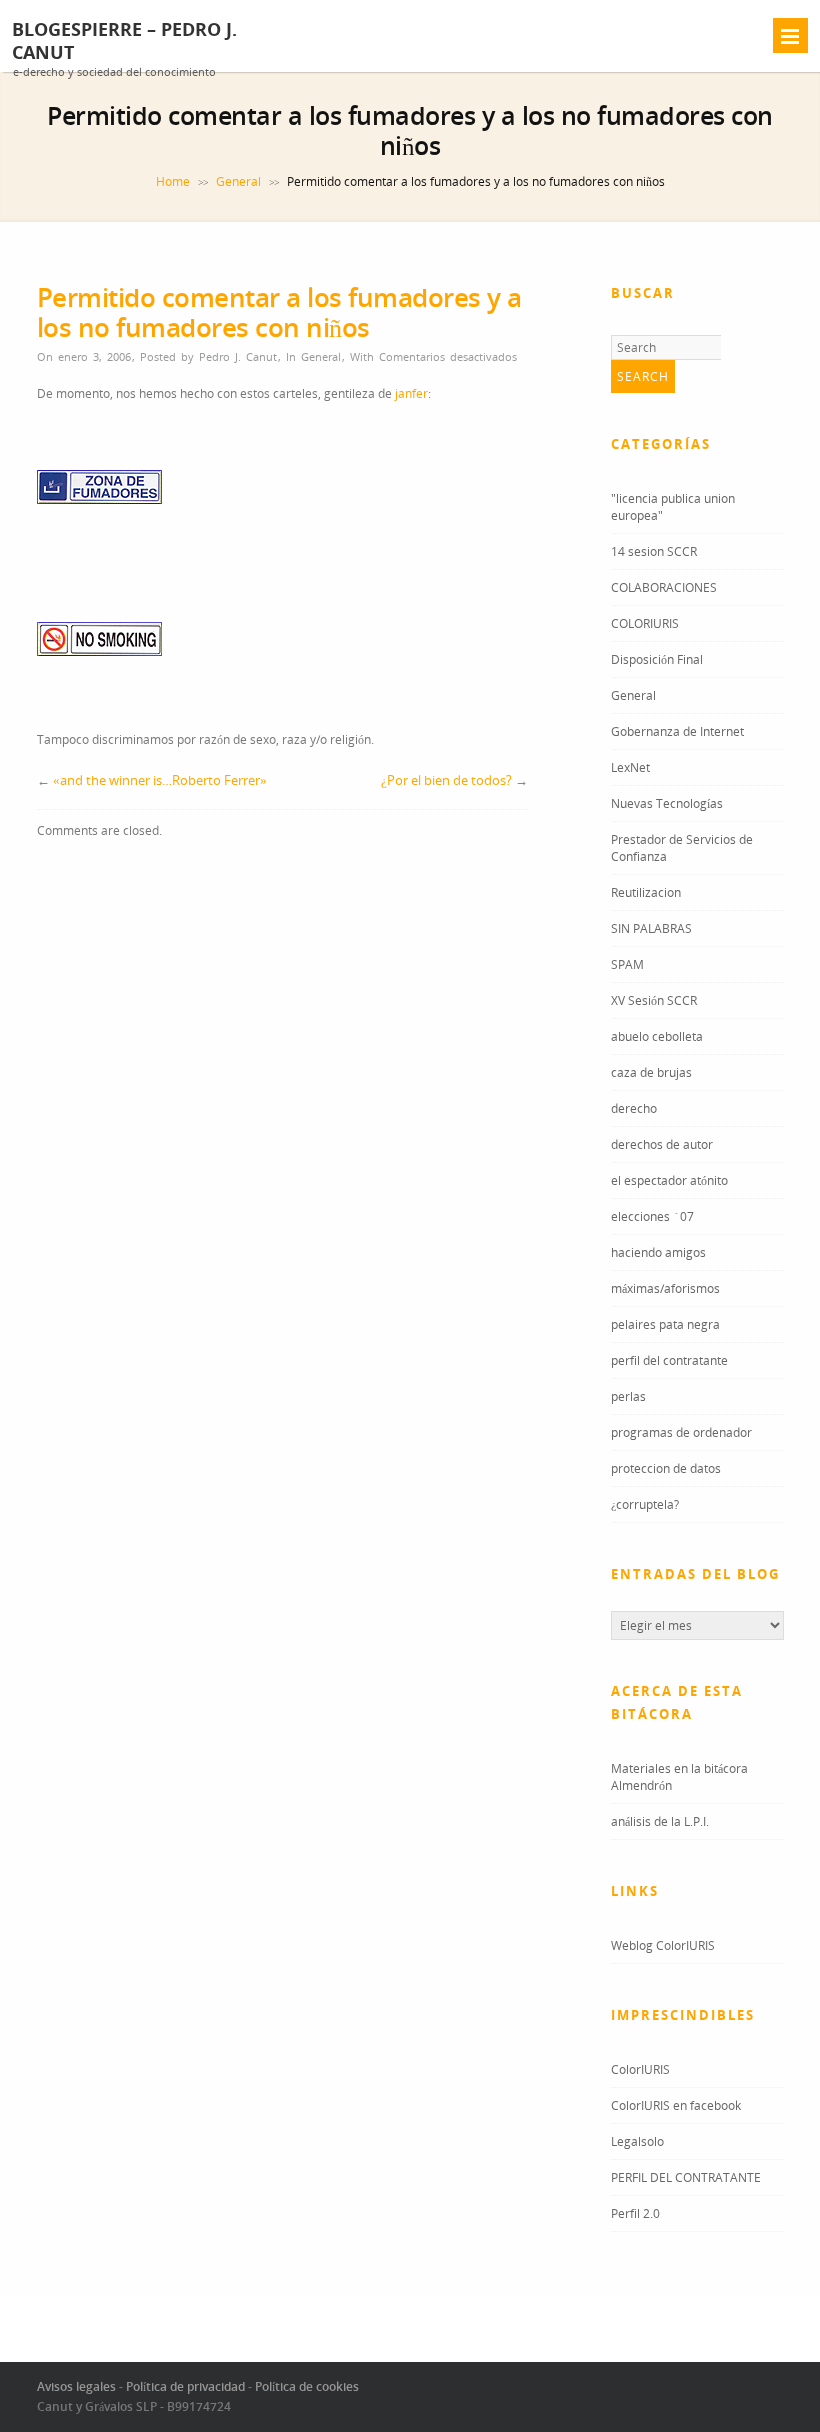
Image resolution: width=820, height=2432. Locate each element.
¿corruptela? (645, 1504)
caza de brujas (651, 1072)
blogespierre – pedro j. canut (124, 41)
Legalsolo (637, 2141)
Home (173, 181)
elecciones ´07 (652, 1216)
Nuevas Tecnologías (667, 803)
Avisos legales (76, 2386)
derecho (634, 1108)
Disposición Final (657, 659)
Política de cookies (307, 2386)
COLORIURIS (645, 623)
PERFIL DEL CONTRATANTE (686, 2177)
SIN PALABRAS (651, 928)
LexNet (630, 767)
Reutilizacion (646, 892)
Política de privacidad (185, 2386)
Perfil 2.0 (635, 2213)
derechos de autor (662, 1144)
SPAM (627, 964)
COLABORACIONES (664, 587)
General (238, 181)
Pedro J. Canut (238, 356)
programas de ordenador (681, 1432)
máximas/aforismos (665, 1288)
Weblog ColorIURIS (663, 1945)
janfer (411, 393)
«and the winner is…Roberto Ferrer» (160, 780)
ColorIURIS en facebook (676, 2105)
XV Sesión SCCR (654, 1000)
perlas (628, 1396)
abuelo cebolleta (657, 1036)
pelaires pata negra (665, 1324)
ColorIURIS (640, 2069)
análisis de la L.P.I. (660, 1821)
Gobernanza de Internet (677, 731)
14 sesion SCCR (654, 551)
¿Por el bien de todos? (446, 780)
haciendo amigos (658, 1252)
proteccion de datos (666, 1468)
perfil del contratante (669, 1360)
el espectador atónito (669, 1180)
